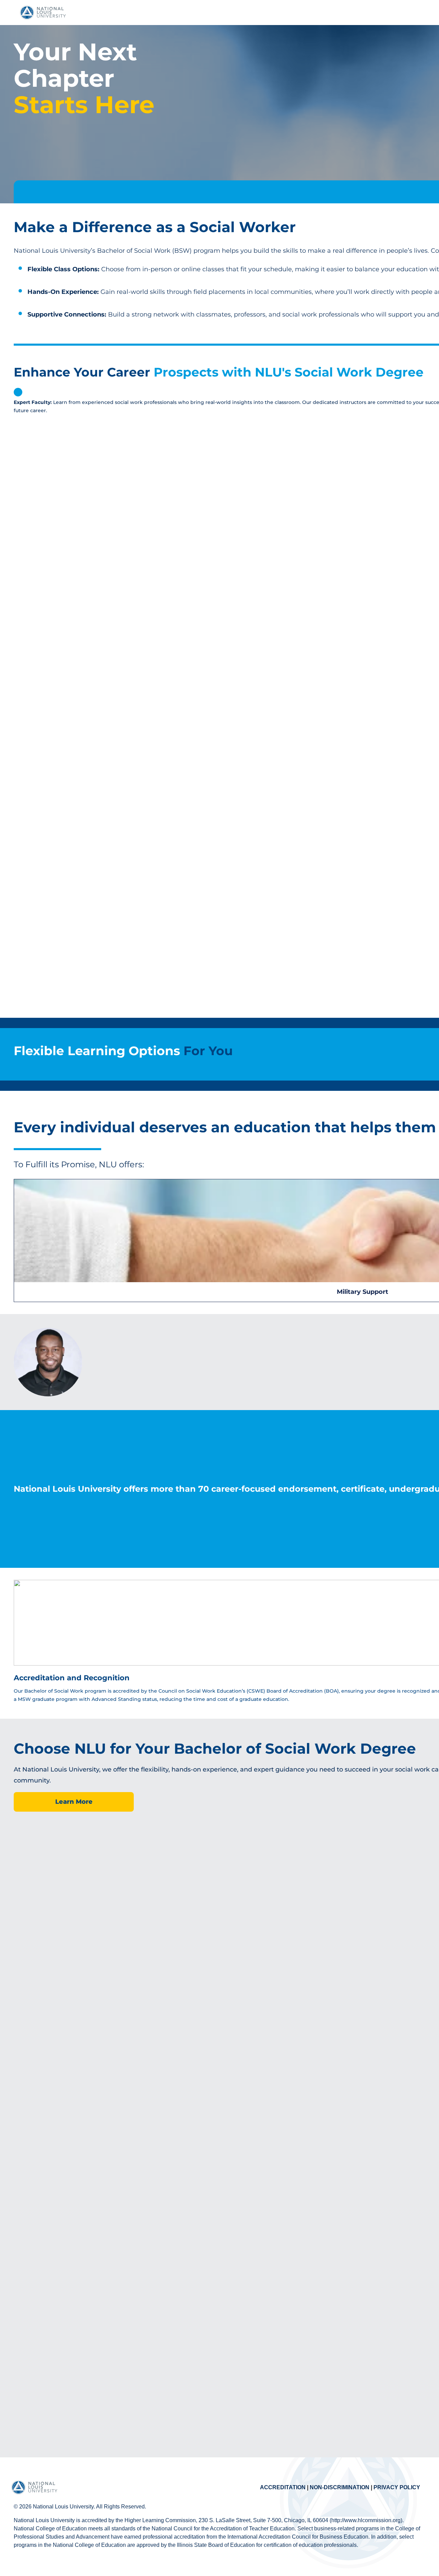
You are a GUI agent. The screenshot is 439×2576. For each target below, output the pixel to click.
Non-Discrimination (340, 2487)
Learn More (74, 1802)
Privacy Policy (397, 2487)
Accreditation (283, 2487)
